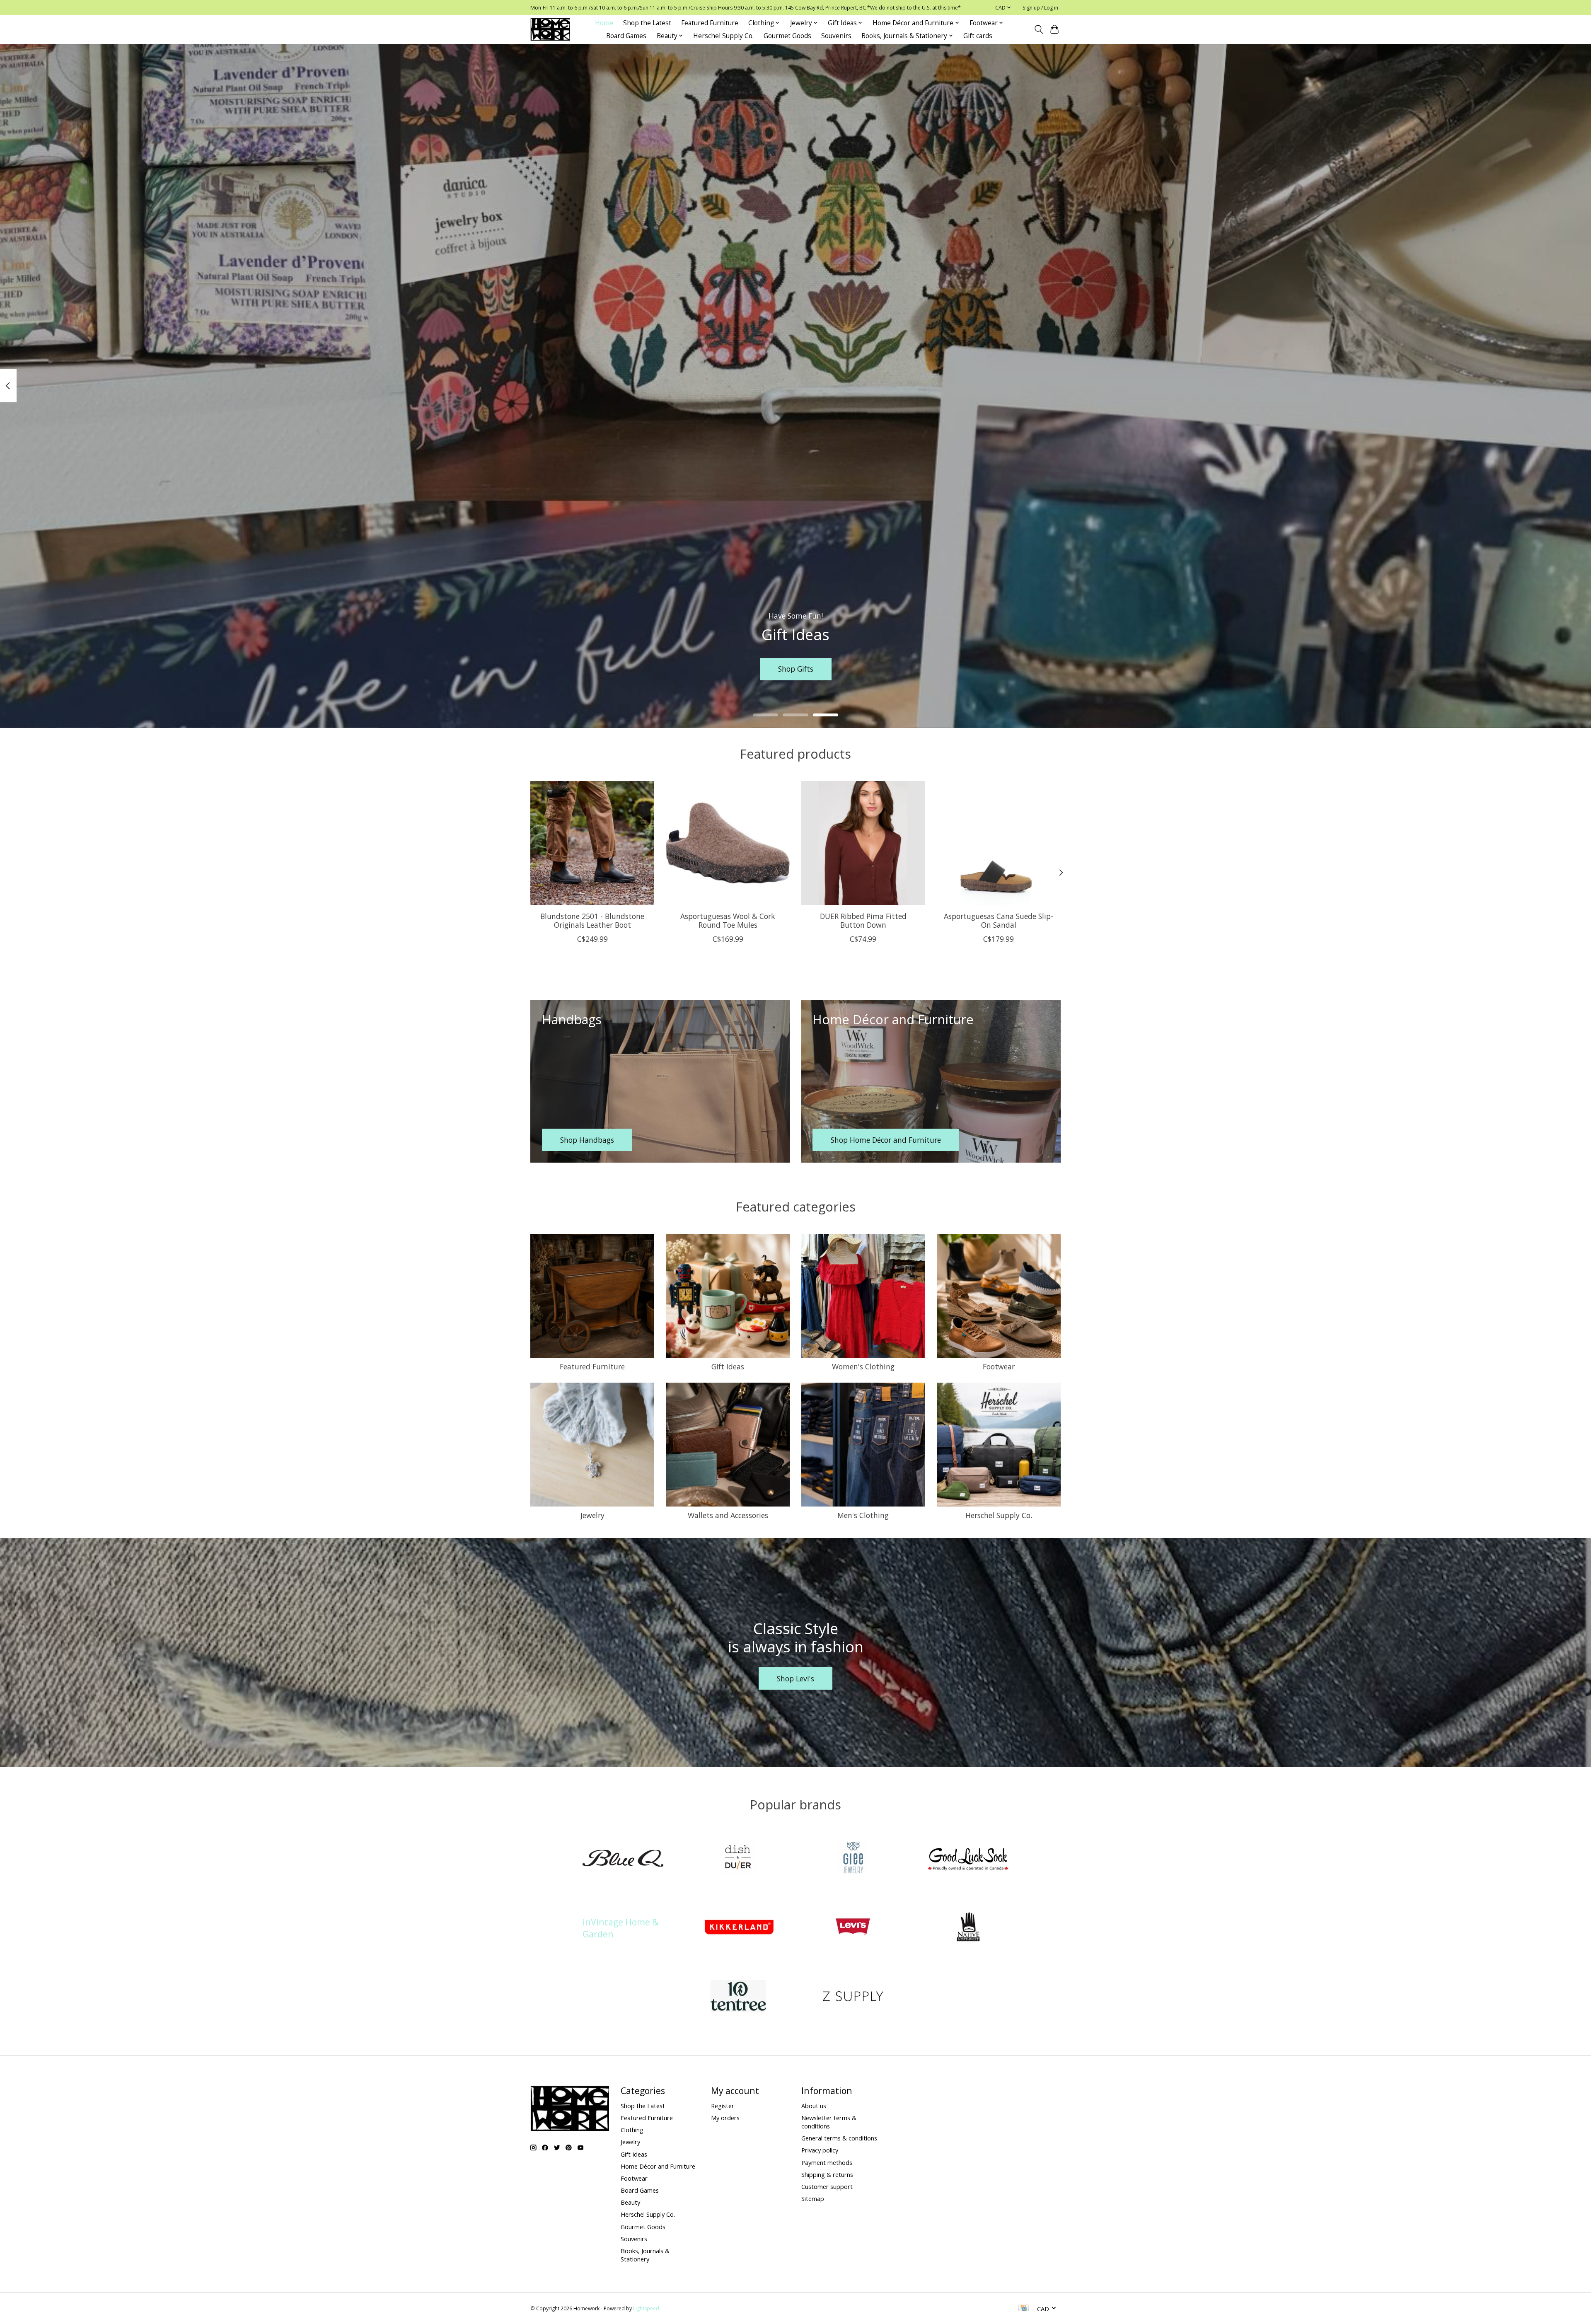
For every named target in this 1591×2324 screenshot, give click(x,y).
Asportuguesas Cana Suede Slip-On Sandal (999, 920)
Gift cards (978, 36)
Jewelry (592, 1515)
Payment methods (827, 2162)
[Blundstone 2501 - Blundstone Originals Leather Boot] (592, 843)
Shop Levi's (795, 1678)
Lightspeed (646, 2308)
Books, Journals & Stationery (645, 2255)
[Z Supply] (853, 1997)
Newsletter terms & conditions (829, 2122)
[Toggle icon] (1039, 29)
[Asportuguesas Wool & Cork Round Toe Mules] (728, 843)
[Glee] (853, 1859)
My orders (725, 2118)
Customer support (827, 2186)
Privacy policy (820, 2150)
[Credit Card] (1024, 2309)
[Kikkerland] (738, 1928)
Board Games (626, 36)
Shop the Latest (647, 23)
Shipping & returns (827, 2174)
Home (604, 23)
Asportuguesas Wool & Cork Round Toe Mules (728, 920)
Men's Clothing (863, 1515)
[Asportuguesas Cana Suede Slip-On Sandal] (999, 843)
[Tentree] (738, 1997)
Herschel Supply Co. (723, 36)
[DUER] (738, 1859)
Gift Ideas (728, 1366)
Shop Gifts (796, 669)
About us (814, 2106)
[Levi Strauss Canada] (853, 1928)
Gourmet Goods (787, 36)
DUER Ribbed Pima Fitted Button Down (863, 920)
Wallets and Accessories (728, 1515)
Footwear (999, 1366)
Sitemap (813, 2198)
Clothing (632, 2130)
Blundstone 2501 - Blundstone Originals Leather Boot (592, 920)
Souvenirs (836, 36)
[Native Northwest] (968, 1928)
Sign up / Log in (1040, 8)
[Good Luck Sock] (968, 1859)
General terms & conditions (839, 2138)
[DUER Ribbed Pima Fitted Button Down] (863, 843)
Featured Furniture (710, 23)
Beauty (630, 2202)
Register (723, 2106)
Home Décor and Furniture (658, 2166)
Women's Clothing (863, 1366)
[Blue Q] (623, 1859)
